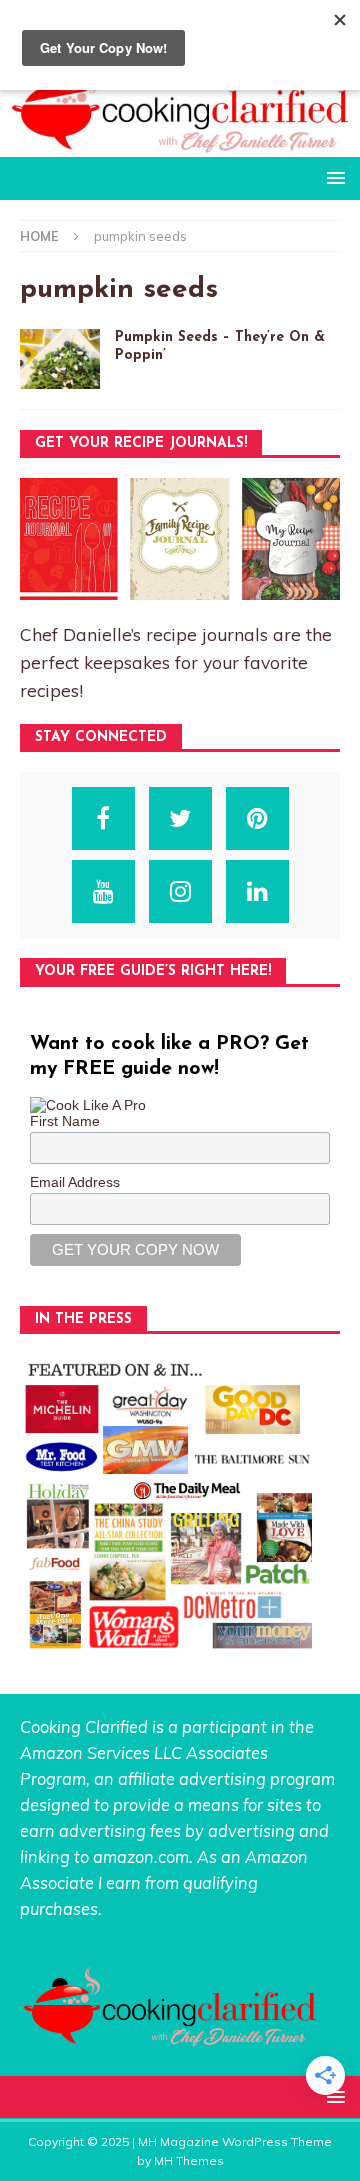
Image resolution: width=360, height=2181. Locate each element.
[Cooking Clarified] (180, 145)
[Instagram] (180, 891)
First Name (65, 1121)
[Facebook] (103, 818)
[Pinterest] (257, 818)
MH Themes (189, 2160)
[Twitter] (180, 818)
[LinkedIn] (257, 891)
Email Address (75, 1182)
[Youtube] (103, 891)
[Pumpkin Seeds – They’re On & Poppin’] (60, 359)
